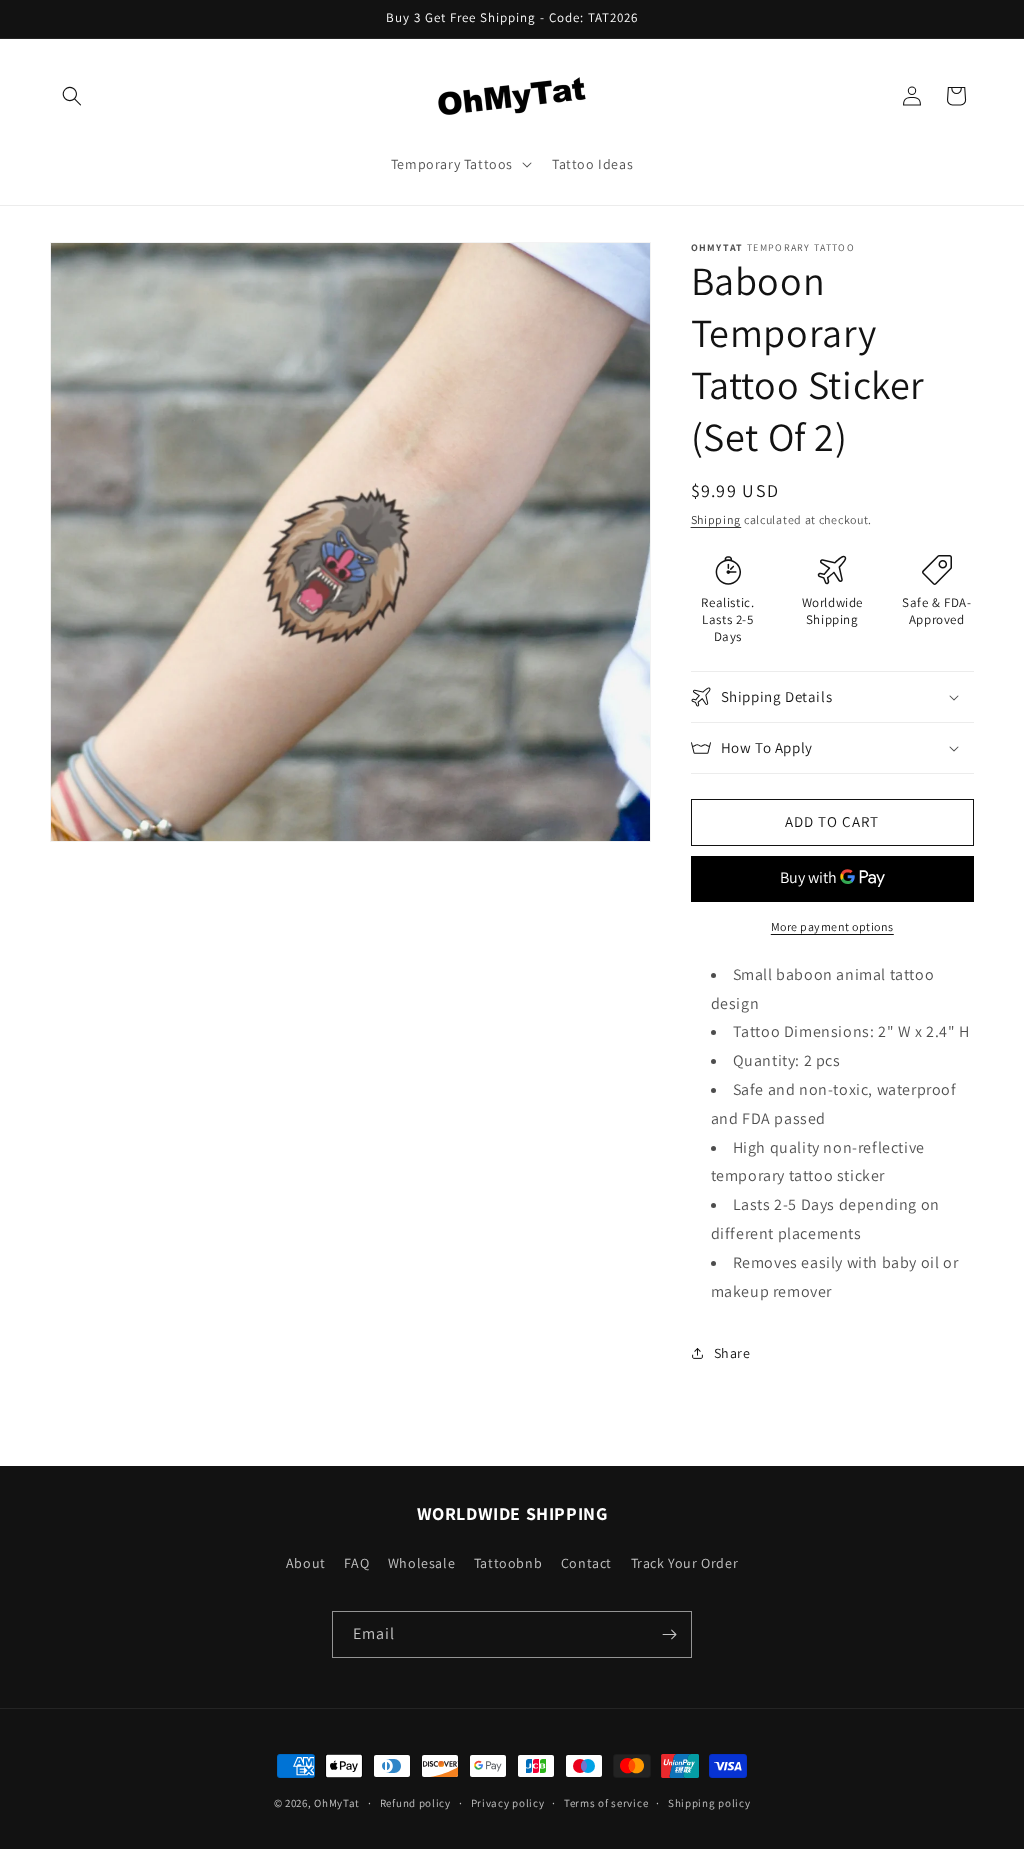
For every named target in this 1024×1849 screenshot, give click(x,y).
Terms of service (606, 1803)
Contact (586, 1563)
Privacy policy (508, 1803)
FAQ (356, 1563)
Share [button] (732, 1353)
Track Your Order (685, 1563)
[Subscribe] (669, 1634)
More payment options (832, 926)
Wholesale (421, 1563)
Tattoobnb (508, 1563)
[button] (72, 96)
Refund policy (415, 1803)
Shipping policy (709, 1803)
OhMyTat (337, 1803)
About (306, 1563)
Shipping (716, 519)
